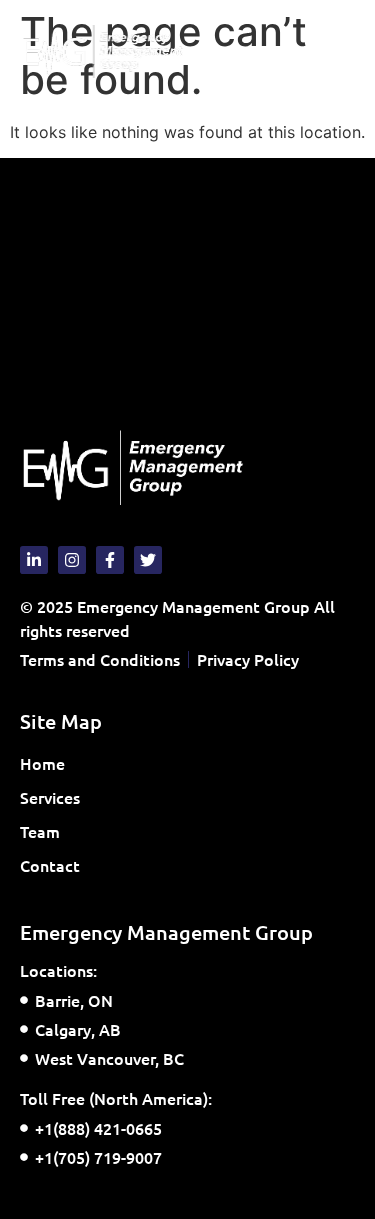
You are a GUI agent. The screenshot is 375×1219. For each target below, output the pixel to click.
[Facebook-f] (110, 560)
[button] (338, 51)
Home (42, 763)
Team (40, 831)
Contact (50, 865)
